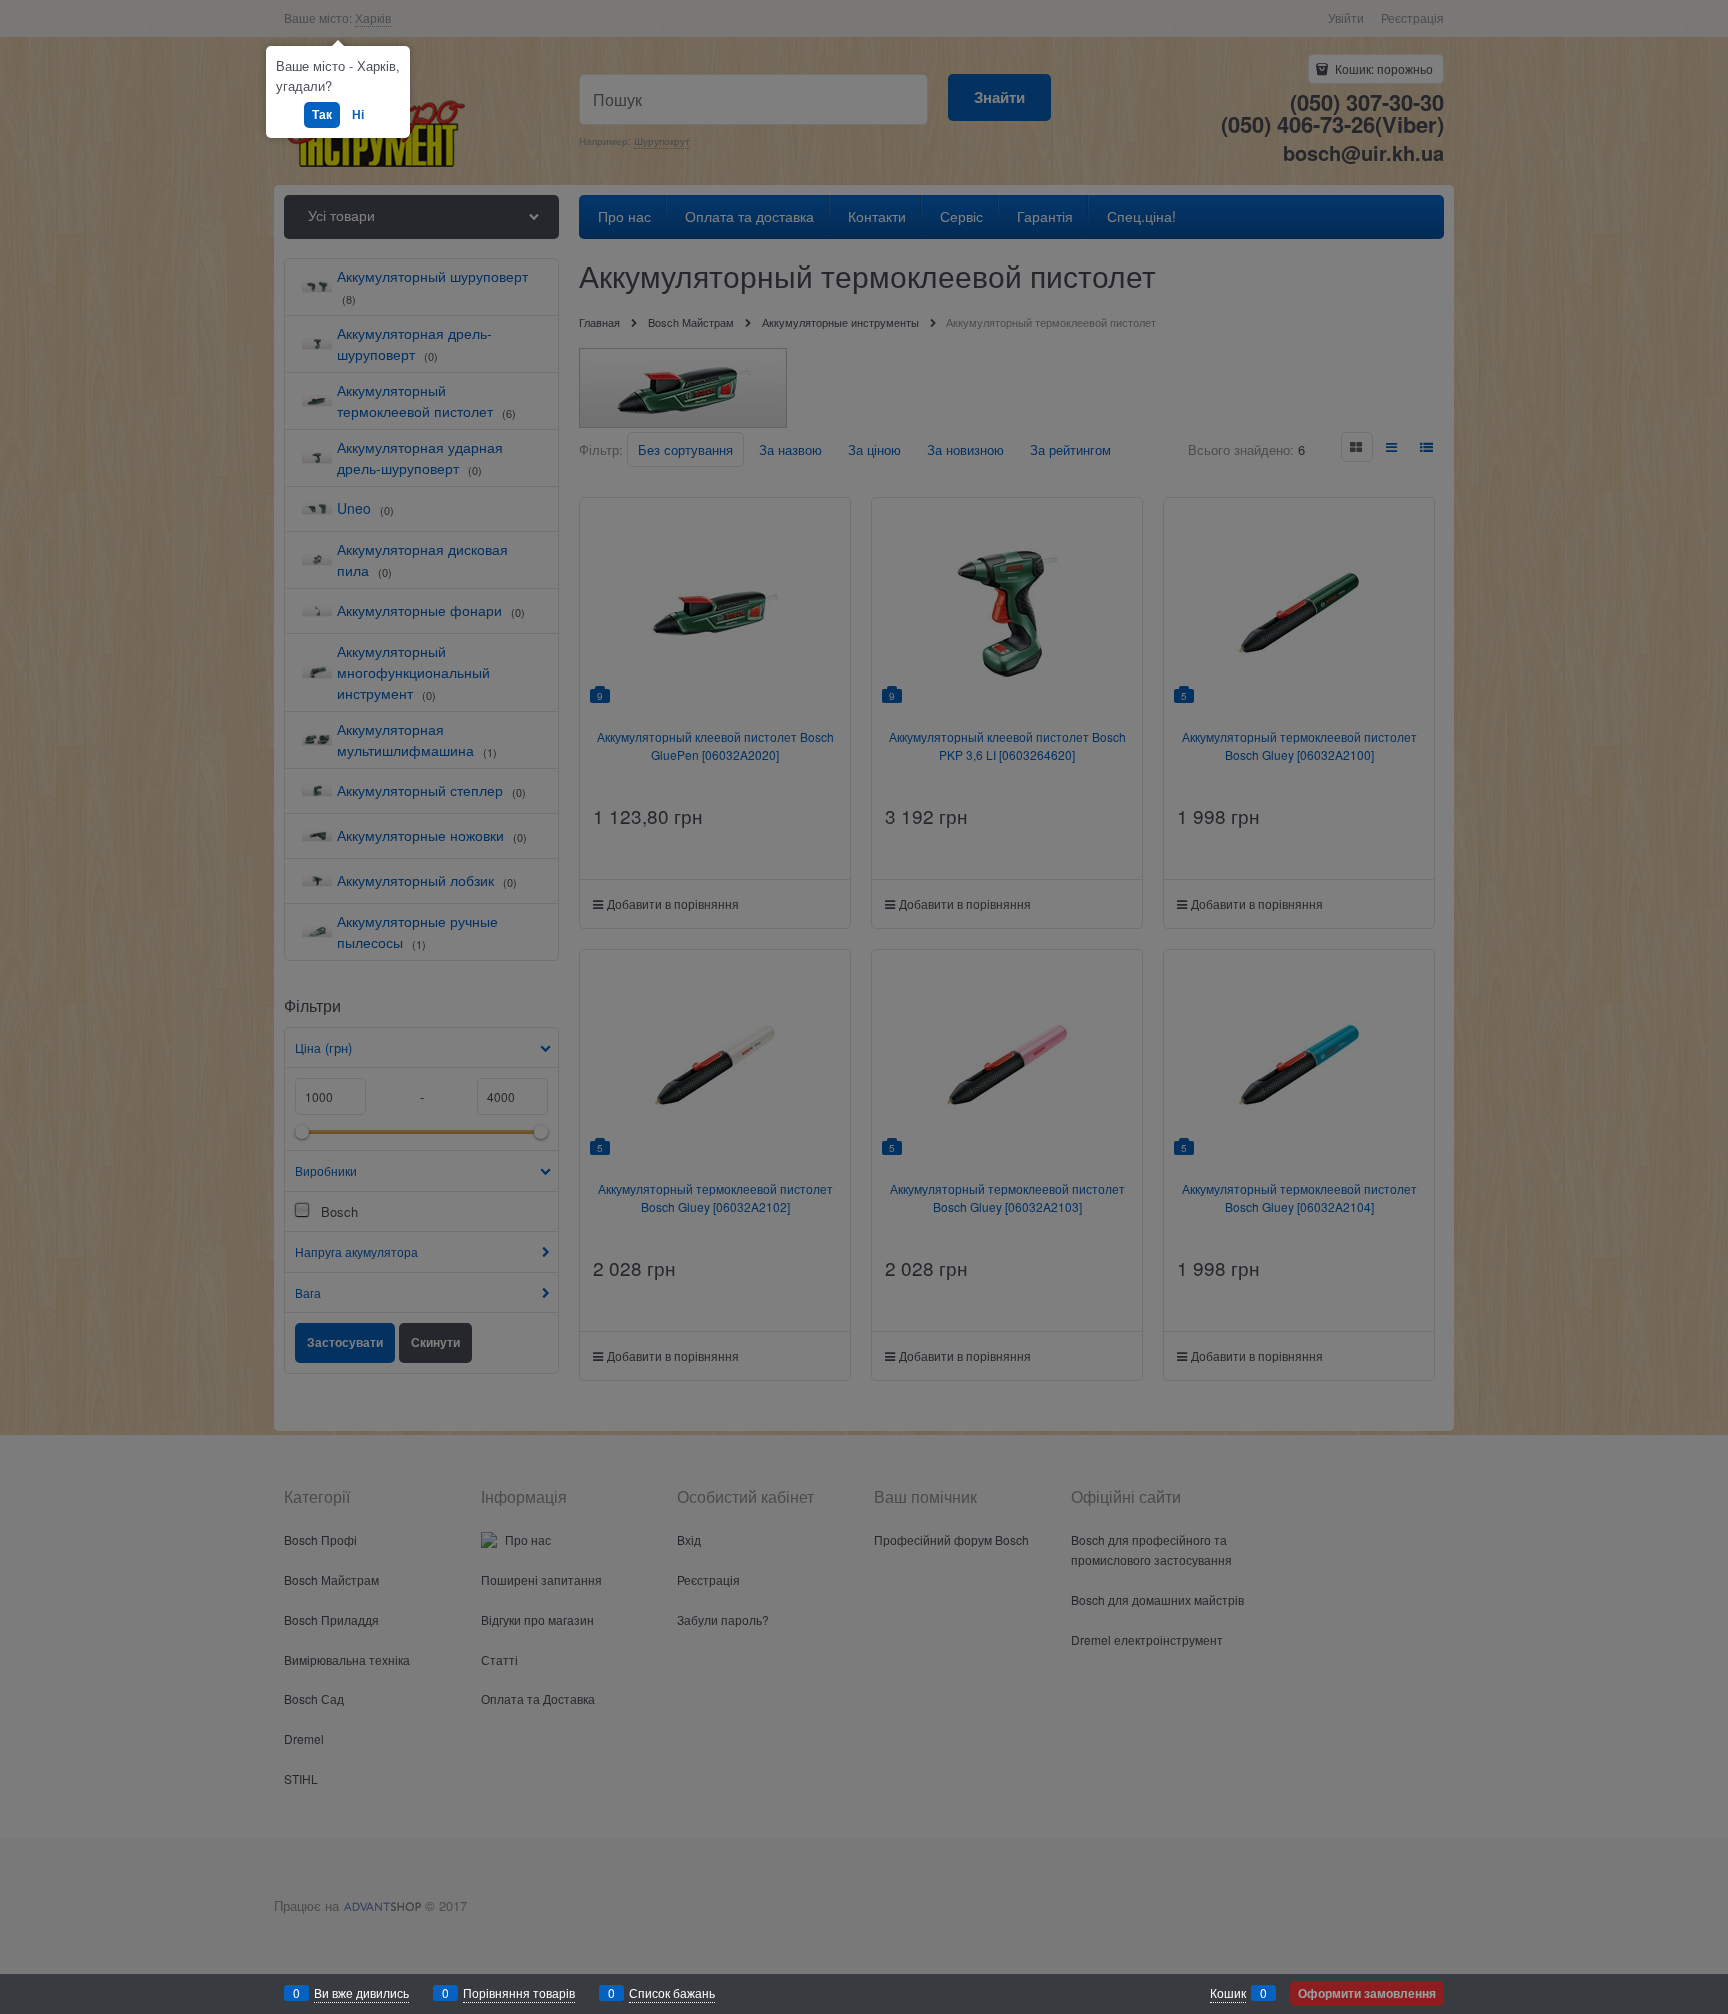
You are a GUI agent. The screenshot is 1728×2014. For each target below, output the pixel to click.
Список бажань (672, 1992)
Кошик (1228, 1992)
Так (322, 114)
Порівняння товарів (519, 1992)
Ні (358, 114)
